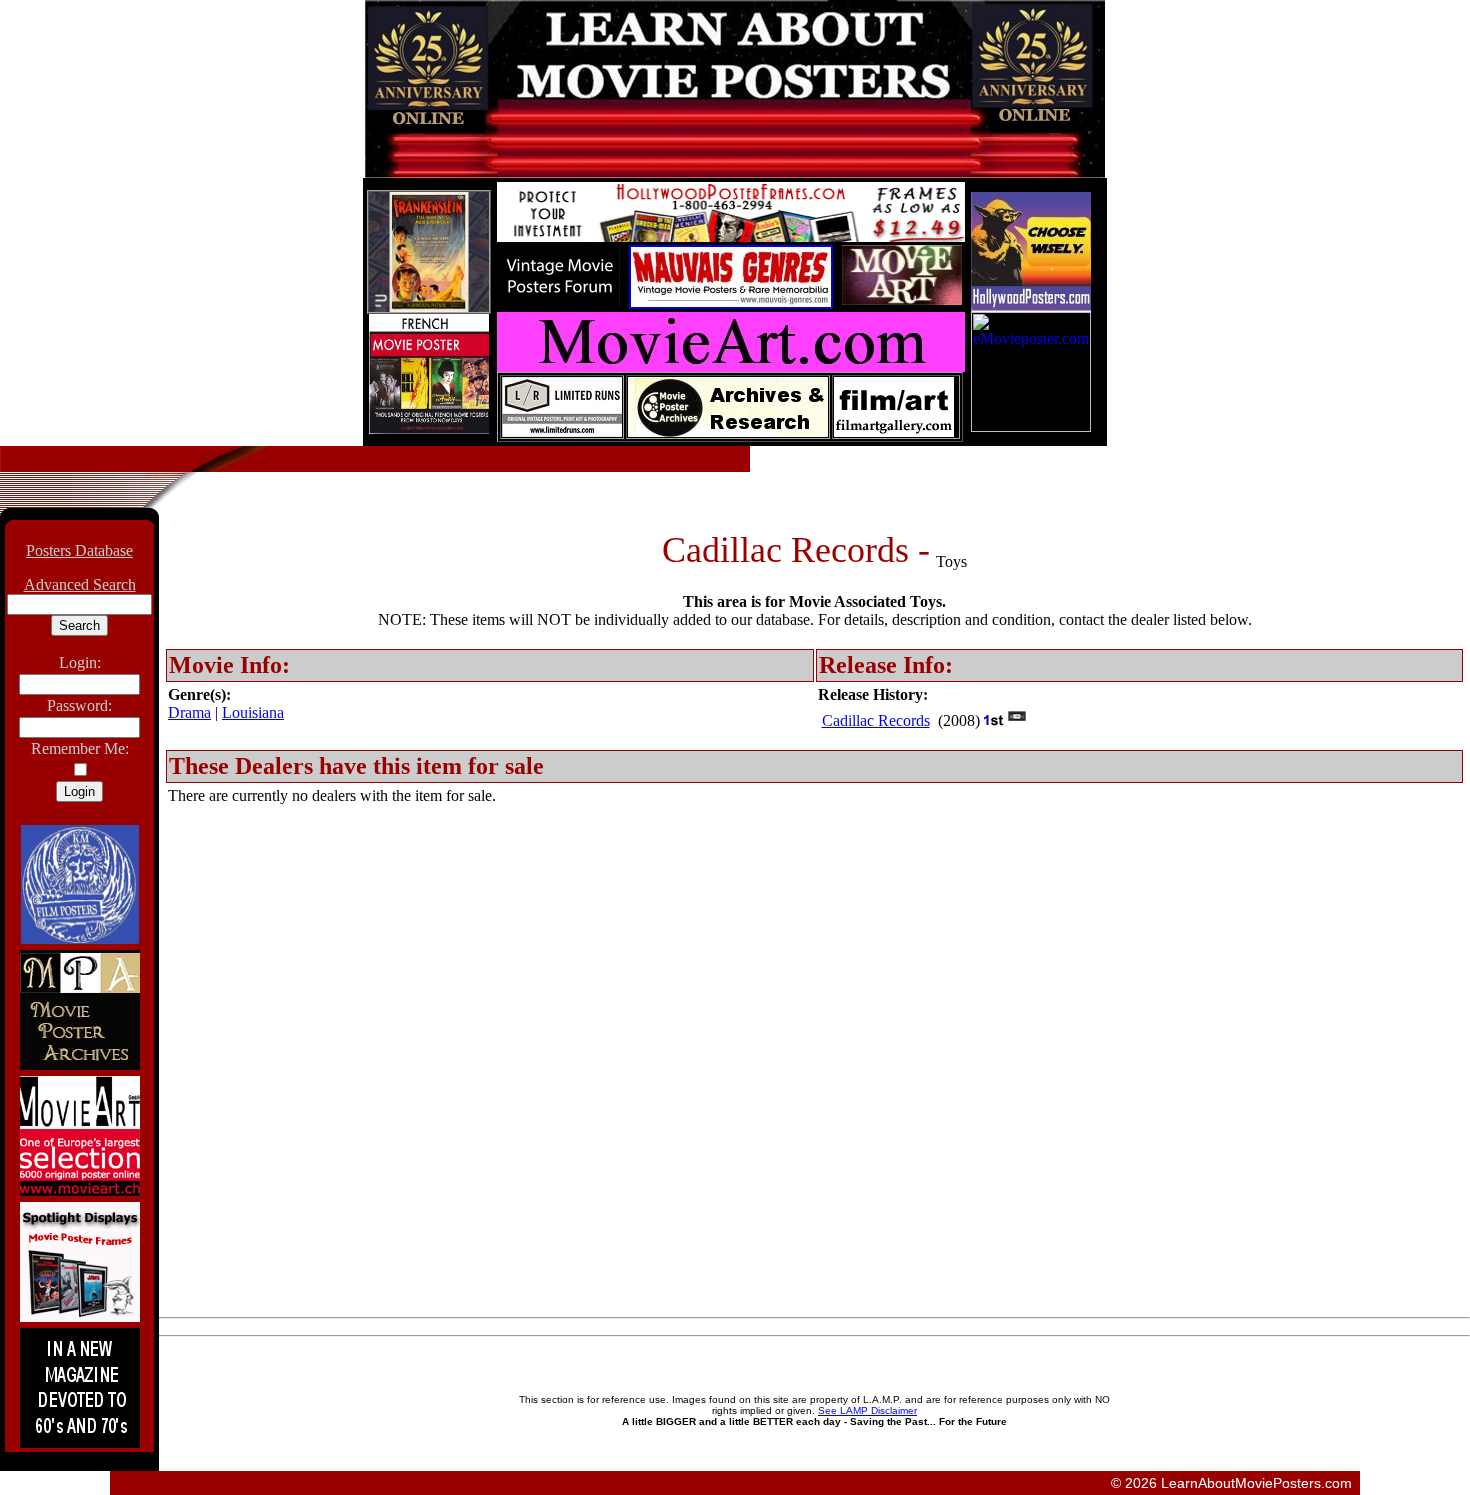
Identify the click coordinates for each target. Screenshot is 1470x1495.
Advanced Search (80, 584)
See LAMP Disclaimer (867, 1410)
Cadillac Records (876, 720)
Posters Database (79, 550)
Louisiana (253, 712)
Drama (189, 712)
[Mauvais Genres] (731, 303)
